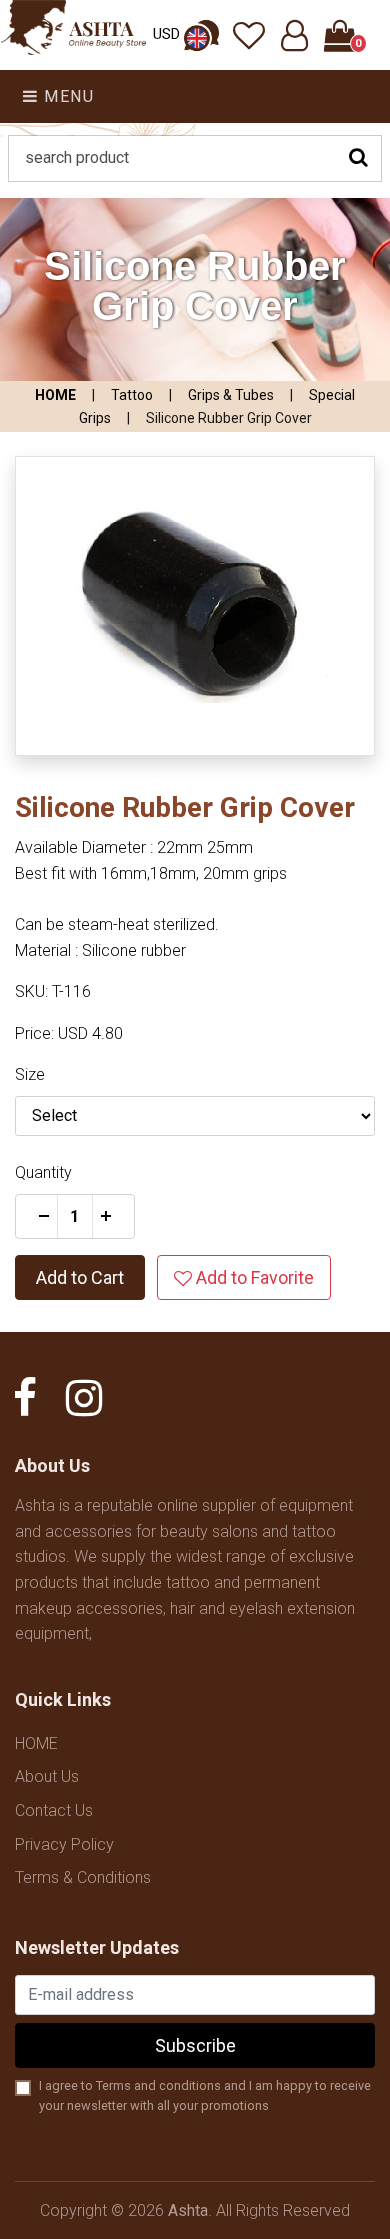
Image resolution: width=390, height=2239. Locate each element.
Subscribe (195, 2045)
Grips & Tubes (231, 395)
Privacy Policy (64, 1844)
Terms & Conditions (83, 1877)
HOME (55, 395)
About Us (47, 1776)
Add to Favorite (253, 1277)
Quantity (43, 1172)
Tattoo (132, 395)
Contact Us (54, 1810)
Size (30, 1074)
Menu (67, 96)
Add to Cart (80, 1277)
